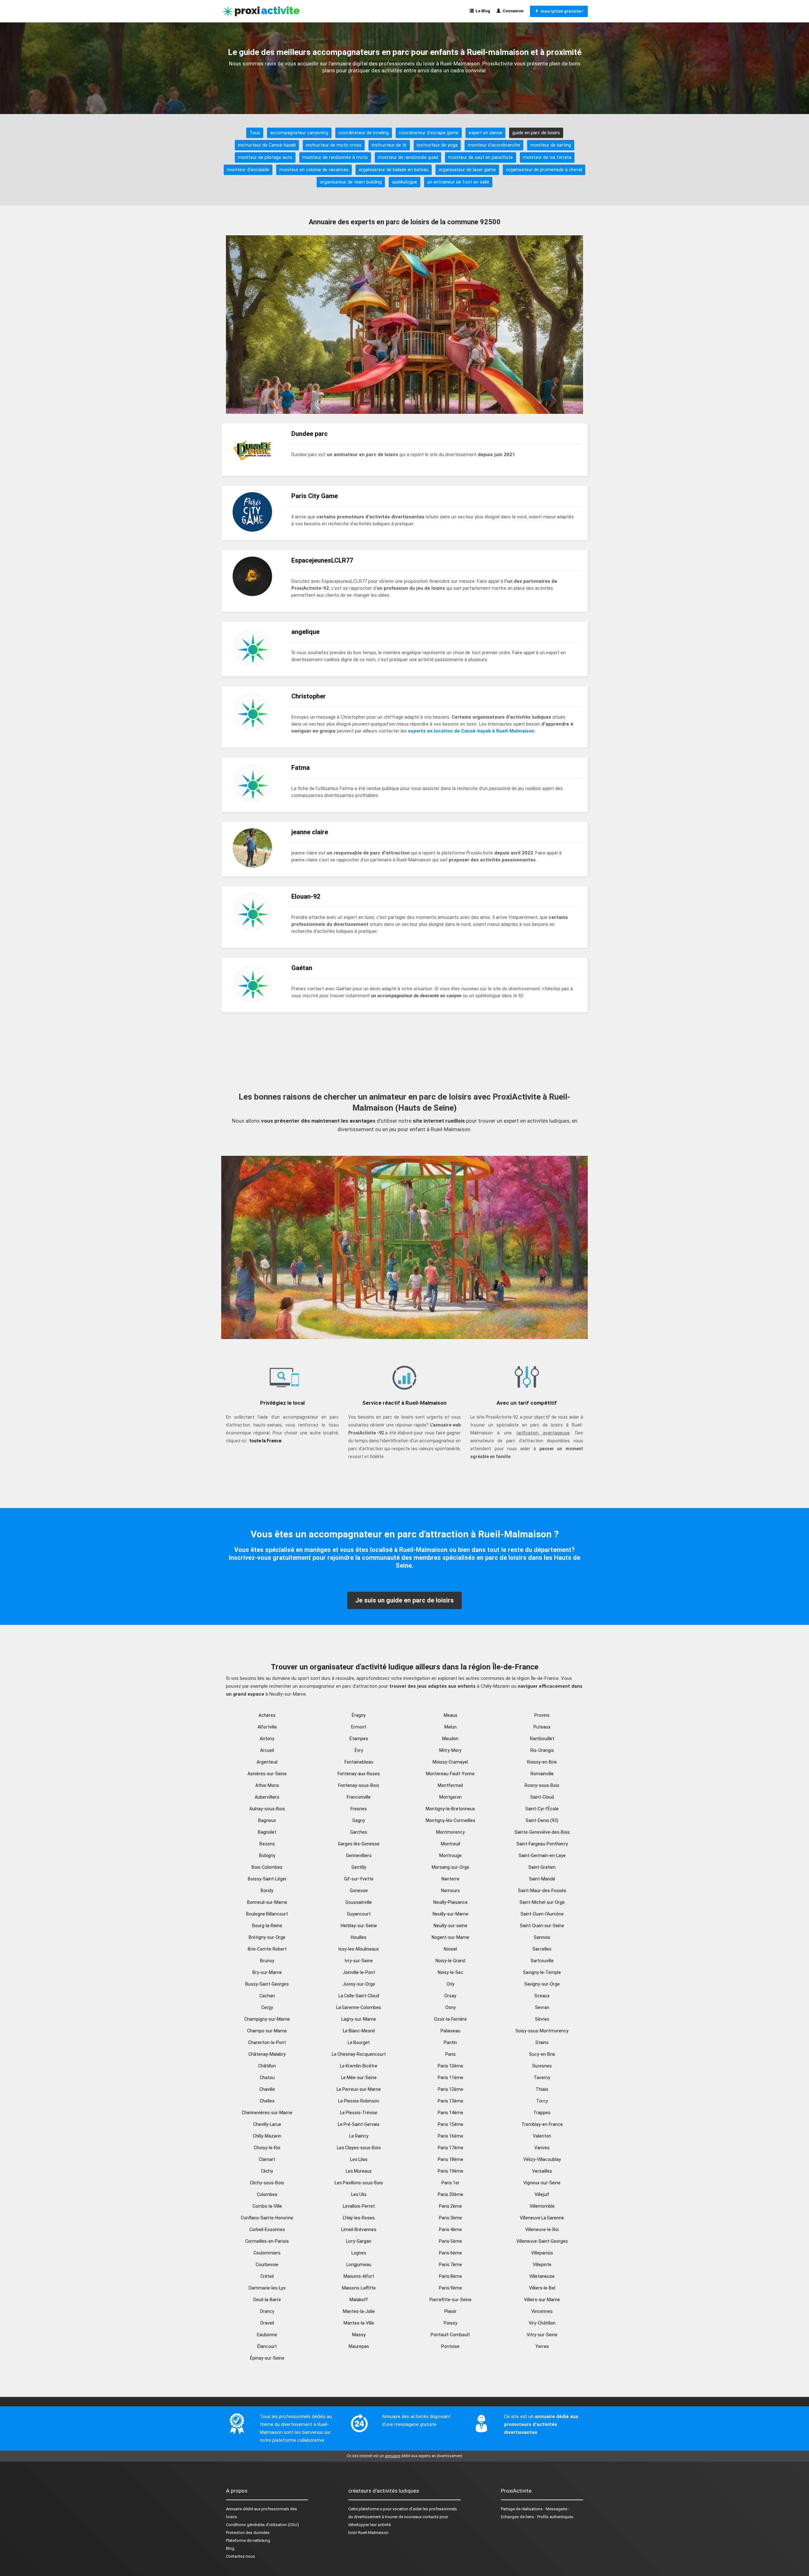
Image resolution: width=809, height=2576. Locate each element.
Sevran (542, 2007)
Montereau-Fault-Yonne (450, 1774)
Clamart (267, 2159)
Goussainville (359, 1902)
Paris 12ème (450, 2089)
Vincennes (542, 2311)
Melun (450, 1727)
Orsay (450, 1996)
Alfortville (267, 1727)
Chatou (267, 2078)
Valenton (542, 2136)
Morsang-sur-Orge (450, 1867)
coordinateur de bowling (364, 133)
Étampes (359, 1739)
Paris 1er (450, 2183)
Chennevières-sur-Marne (267, 2113)
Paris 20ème (450, 2194)
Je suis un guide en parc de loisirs (404, 1600)
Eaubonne (267, 2335)
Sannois (542, 1937)
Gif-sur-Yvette (359, 1879)
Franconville (359, 1797)
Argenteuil (267, 1762)
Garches (359, 1832)
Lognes (359, 2253)
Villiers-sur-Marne (542, 2300)
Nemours (450, 1891)
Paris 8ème (450, 2276)
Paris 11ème (450, 2078)
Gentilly (359, 1867)
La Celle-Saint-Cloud (359, 1996)
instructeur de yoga (437, 145)
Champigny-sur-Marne (267, 2019)
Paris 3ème (450, 2218)
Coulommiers (267, 2253)
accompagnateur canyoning (299, 133)
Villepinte (542, 2265)
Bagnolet (267, 1832)
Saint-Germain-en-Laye (542, 1855)
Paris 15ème (450, 2124)
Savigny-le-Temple (542, 1972)
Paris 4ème (450, 2229)
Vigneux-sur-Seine (542, 2183)
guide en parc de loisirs (536, 133)
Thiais (542, 2089)
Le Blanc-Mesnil (359, 2031)
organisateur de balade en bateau (394, 170)
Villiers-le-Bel (542, 2288)
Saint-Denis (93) (542, 1820)
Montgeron (450, 1797)
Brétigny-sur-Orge (267, 1937)
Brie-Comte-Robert (267, 1949)
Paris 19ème (450, 2171)
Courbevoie (267, 2265)
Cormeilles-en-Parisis (267, 2241)
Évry (359, 1750)
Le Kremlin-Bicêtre (359, 2066)
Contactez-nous (240, 2556)
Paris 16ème (450, 2136)
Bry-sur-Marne (267, 1972)
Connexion (512, 11)
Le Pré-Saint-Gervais (359, 2124)
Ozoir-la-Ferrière (450, 2019)
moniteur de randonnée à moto (335, 157)
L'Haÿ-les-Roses (359, 2218)
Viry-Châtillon (542, 2323)
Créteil (267, 2276)
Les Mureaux (359, 2171)
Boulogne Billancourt (267, 1914)
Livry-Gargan (359, 2241)
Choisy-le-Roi (267, 2148)
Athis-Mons (267, 1785)
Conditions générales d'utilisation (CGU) (262, 2525)
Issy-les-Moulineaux (359, 1949)
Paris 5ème (450, 2241)
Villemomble (542, 2206)
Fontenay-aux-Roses (359, 1774)
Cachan (267, 1996)
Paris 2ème (450, 2206)
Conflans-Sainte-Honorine (267, 2218)
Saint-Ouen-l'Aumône (542, 1914)
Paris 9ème (450, 2288)
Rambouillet (542, 1739)
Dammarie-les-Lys (267, 2288)
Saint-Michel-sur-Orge (542, 1902)
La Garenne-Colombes (359, 2007)
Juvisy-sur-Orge (359, 1984)
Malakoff (359, 2300)
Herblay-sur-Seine (359, 1926)
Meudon (450, 1739)
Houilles (359, 1937)
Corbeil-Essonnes (267, 2229)
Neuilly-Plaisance (450, 1902)
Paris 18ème (450, 2159)
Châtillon (267, 2066)
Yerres (542, 2346)
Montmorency (450, 1832)
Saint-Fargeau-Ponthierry (542, 1844)
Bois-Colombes (267, 1867)
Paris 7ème (450, 2265)
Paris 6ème (450, 2253)
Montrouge (450, 1855)
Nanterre (450, 1879)
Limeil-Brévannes (359, 2229)
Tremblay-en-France (542, 2124)
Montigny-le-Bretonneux (450, 1809)
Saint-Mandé (542, 1879)
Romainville (542, 1774)
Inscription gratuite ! (561, 11)
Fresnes (359, 1809)
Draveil (267, 2323)
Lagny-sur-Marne (359, 2019)
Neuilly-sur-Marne (450, 1914)
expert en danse (485, 133)
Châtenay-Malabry (267, 2054)
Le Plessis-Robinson (359, 2101)
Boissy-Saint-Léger (267, 1879)
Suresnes (542, 2066)
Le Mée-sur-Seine (359, 2078)
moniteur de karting (551, 145)
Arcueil (267, 1750)
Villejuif (542, 2194)
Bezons (267, 1844)
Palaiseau (450, 2031)
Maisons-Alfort (359, 2276)
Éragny (359, 1715)
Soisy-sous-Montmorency (542, 2031)
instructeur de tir (389, 145)
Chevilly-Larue (267, 2124)
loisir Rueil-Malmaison (368, 2533)
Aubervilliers (267, 1797)
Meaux (450, 1715)
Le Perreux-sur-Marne (359, 2089)
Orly (450, 1984)
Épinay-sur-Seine (267, 2358)
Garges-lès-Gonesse (359, 1844)
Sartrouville (542, 1961)
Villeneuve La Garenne (542, 2218)
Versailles (542, 2171)
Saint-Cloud (542, 1797)
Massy (359, 2335)
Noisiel (450, 1949)
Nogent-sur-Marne (450, 1937)
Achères (267, 1715)
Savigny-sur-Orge (542, 1984)
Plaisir (450, 2311)
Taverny (542, 2078)
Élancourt (267, 2346)
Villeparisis (542, 2253)
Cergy (267, 2007)
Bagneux (267, 1820)
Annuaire (234, 2509)
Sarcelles (542, 1949)
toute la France (265, 1441)
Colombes (267, 2194)
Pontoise (450, 2346)
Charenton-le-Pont (267, 2042)
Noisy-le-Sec (450, 1972)
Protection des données (248, 2533)
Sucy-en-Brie (542, 2054)
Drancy (267, 2311)
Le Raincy (359, 2136)
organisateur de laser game (467, 170)
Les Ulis (359, 2194)
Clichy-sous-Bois (267, 2183)
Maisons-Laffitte (359, 2288)
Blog (230, 2548)
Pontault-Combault (450, 2335)
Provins (542, 1715)
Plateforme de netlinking (248, 2540)
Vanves (542, 2148)
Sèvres (542, 2019)
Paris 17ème (450, 2148)
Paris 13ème (450, 2101)
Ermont (359, 1727)
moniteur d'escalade (248, 170)
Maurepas (359, 2346)
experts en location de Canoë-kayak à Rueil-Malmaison (471, 731)
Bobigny (267, 1855)
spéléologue (404, 182)
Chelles (267, 2101)
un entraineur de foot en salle (458, 182)
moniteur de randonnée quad (408, 157)
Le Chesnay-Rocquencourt (359, 2054)
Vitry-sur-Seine (542, 2335)
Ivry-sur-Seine (359, 1961)
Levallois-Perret (359, 2206)
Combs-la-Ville (267, 2206)
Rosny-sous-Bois (542, 1785)
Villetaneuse (542, 2276)
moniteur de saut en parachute (481, 157)
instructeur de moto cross (334, 145)
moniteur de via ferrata (547, 157)
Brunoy (267, 1961)
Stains (542, 2042)
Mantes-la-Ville (359, 2323)
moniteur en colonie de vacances (314, 170)
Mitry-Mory (450, 1750)
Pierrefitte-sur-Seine (450, 2300)
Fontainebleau (359, 1762)
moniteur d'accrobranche (494, 145)
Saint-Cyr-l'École (542, 1809)
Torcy (542, 2101)
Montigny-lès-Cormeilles (450, 1820)
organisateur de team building (351, 182)
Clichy (267, 2171)
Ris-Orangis (542, 1750)
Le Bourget (359, 2042)
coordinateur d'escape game (429, 133)
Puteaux (542, 1727)
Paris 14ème (450, 2113)
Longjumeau (359, 2265)
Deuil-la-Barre (267, 2300)
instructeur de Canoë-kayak (267, 145)
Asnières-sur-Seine (267, 1774)
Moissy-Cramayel (450, 1762)
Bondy (267, 1891)
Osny (450, 2007)
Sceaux (542, 1996)
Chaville (267, 2089)
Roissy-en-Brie (542, 1762)
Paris (450, 2054)
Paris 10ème (450, 2066)
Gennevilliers (359, 1855)
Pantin (450, 2042)
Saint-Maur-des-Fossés (542, 1891)
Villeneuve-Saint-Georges (542, 2241)
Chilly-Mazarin (267, 2136)
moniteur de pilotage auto (265, 157)
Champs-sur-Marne (267, 2031)
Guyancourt (359, 1914)
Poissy (450, 2323)
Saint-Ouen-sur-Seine (542, 1926)
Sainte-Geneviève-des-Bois (542, 1832)
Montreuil (450, 1844)
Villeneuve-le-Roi (542, 2229)
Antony (267, 1739)
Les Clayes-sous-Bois (359, 2148)
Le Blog (482, 11)
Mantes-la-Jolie (359, 2311)
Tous (255, 133)
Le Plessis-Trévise (359, 2113)
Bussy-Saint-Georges (267, 1984)
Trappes (542, 2113)
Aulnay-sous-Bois (267, 1809)
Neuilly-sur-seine (450, 1926)
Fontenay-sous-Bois (359, 1785)
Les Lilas (359, 2159)
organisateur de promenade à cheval (544, 170)
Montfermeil (450, 1785)
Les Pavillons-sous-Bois (359, 2183)
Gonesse (359, 1891)
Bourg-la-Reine (267, 1926)
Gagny (359, 1820)
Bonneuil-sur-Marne (267, 1902)
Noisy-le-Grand (450, 1961)
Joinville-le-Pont (359, 1972)
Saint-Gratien (542, 1867)
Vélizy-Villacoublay (542, 2159)
